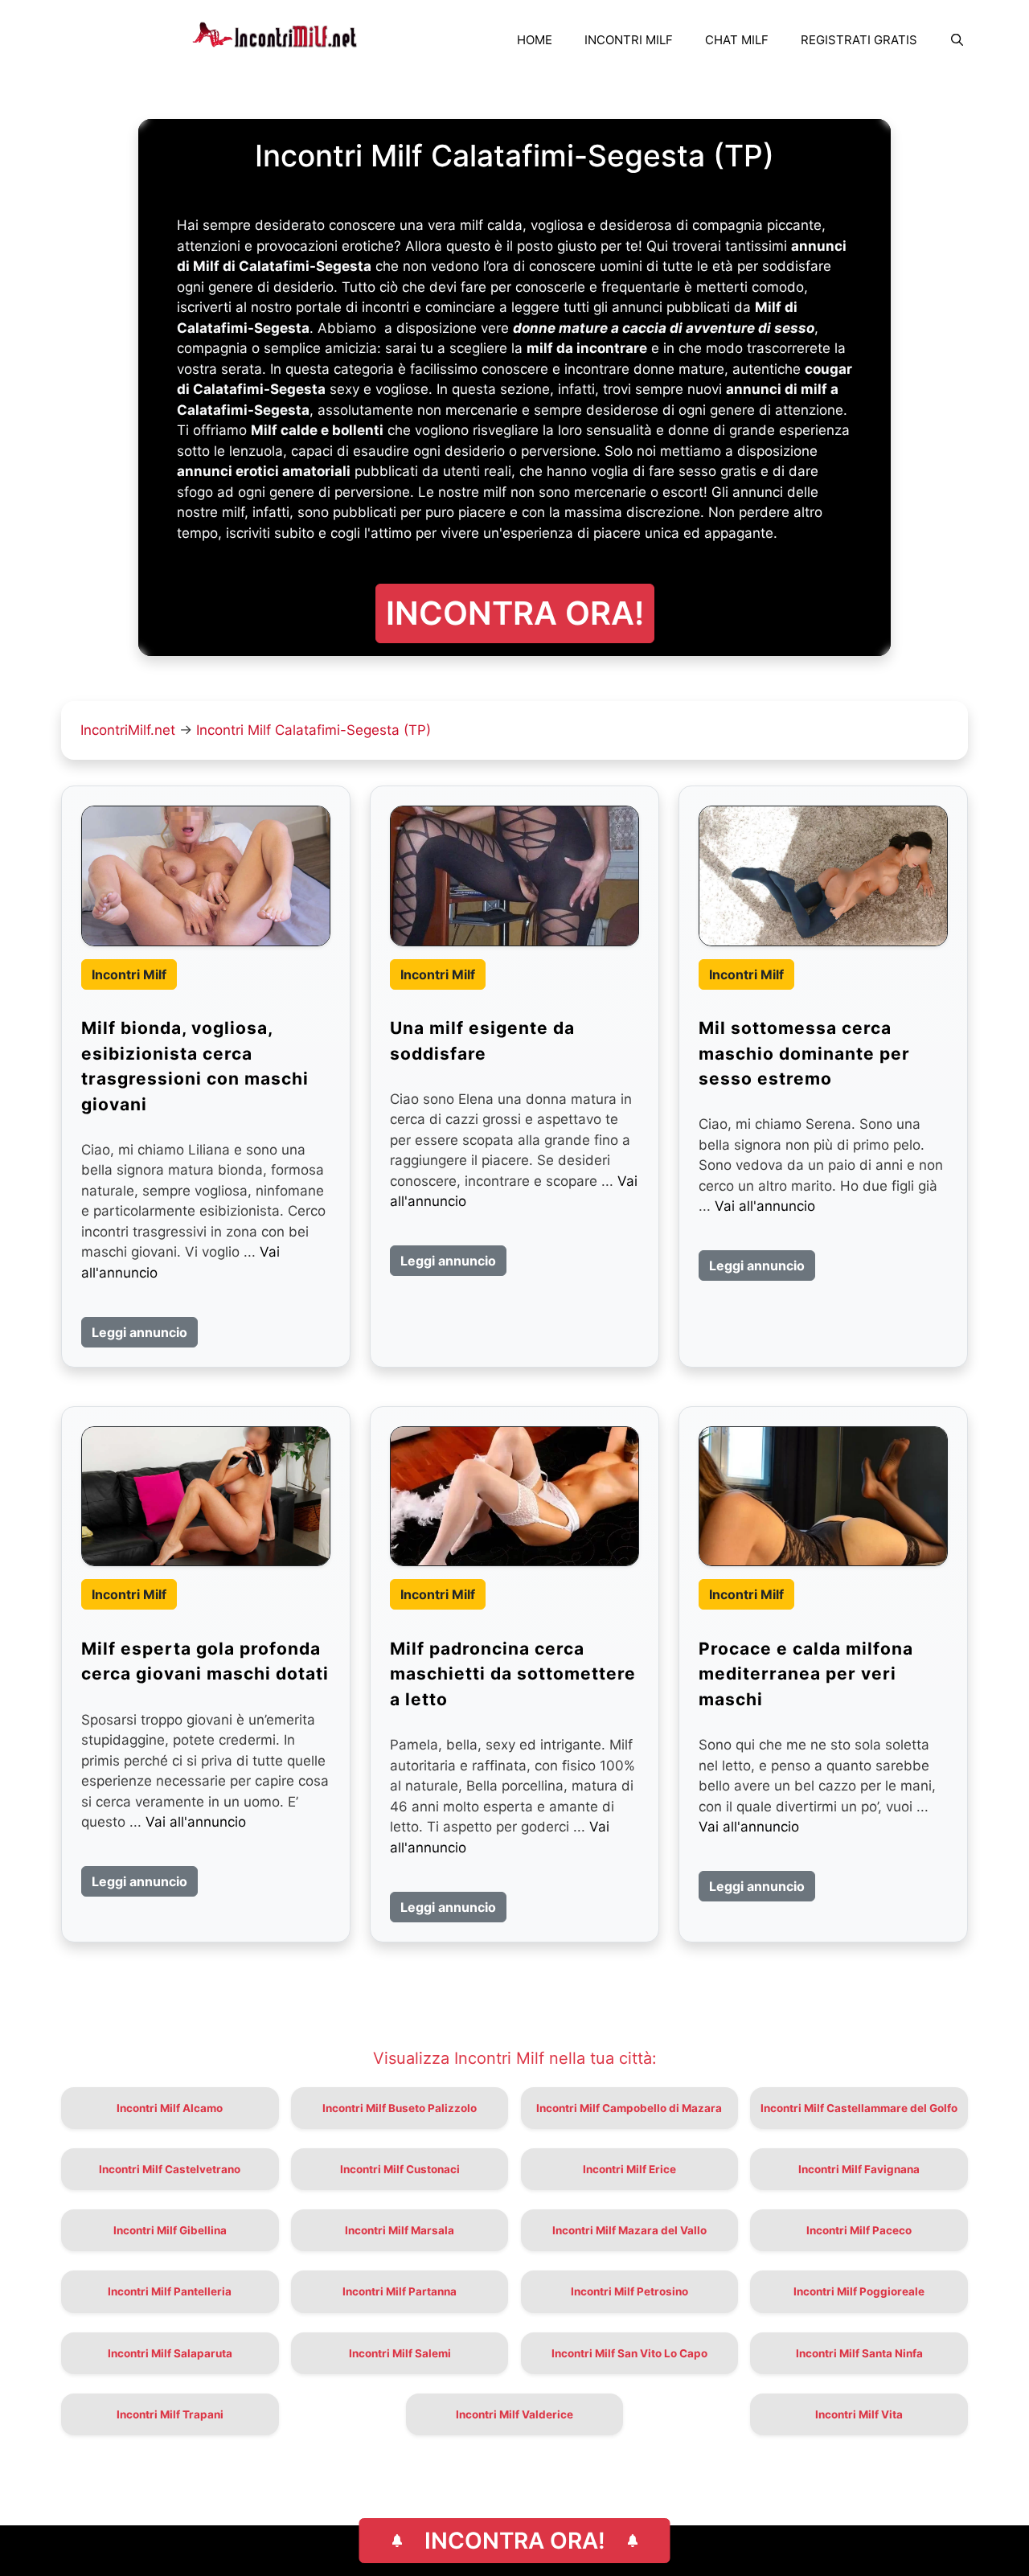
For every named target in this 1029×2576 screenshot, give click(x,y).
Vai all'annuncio (765, 1206)
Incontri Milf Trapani (170, 2414)
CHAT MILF (737, 40)
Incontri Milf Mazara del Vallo (629, 2230)
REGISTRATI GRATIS (859, 40)
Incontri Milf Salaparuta (170, 2353)
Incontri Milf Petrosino (629, 2291)
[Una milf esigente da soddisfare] (514, 876)
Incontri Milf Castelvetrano (170, 2169)
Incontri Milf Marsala (400, 2230)
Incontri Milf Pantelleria (170, 2291)
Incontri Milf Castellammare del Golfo (859, 2108)
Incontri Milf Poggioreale (859, 2291)
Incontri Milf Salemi (400, 2353)
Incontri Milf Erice (629, 2169)
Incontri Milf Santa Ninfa (859, 2353)
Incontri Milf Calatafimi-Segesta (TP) (314, 730)
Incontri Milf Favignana (859, 2169)
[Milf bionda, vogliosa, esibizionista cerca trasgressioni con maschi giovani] (206, 876)
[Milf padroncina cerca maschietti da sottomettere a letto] (514, 1496)
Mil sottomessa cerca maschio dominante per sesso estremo (804, 1053)
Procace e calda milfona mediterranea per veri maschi (806, 1674)
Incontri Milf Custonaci (400, 2169)
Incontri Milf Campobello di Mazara (629, 2108)
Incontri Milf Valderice (514, 2414)
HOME (535, 40)
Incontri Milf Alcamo (170, 2108)
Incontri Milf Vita (859, 2414)
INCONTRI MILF (629, 40)
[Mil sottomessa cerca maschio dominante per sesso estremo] (823, 876)
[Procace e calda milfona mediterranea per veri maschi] (823, 1496)
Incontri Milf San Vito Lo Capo (629, 2353)
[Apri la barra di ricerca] (957, 40)
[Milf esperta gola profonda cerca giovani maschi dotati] (206, 1496)
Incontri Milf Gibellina (170, 2230)
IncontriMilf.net (128, 730)
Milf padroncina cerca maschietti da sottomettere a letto (513, 1674)
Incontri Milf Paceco (859, 2230)
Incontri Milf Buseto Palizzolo (400, 2108)
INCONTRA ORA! (515, 2541)
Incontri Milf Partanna (400, 2291)
